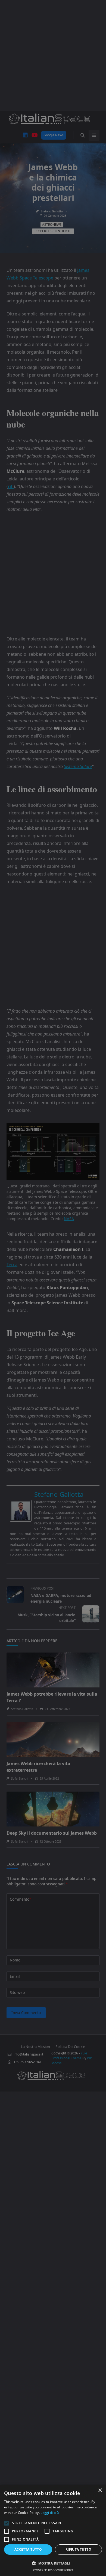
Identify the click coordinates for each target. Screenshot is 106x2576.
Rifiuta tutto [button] (78, 2549)
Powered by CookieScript (53, 2570)
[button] (53, 2563)
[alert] (53, 1288)
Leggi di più (50, 2513)
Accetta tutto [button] (28, 2549)
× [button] (100, 2491)
